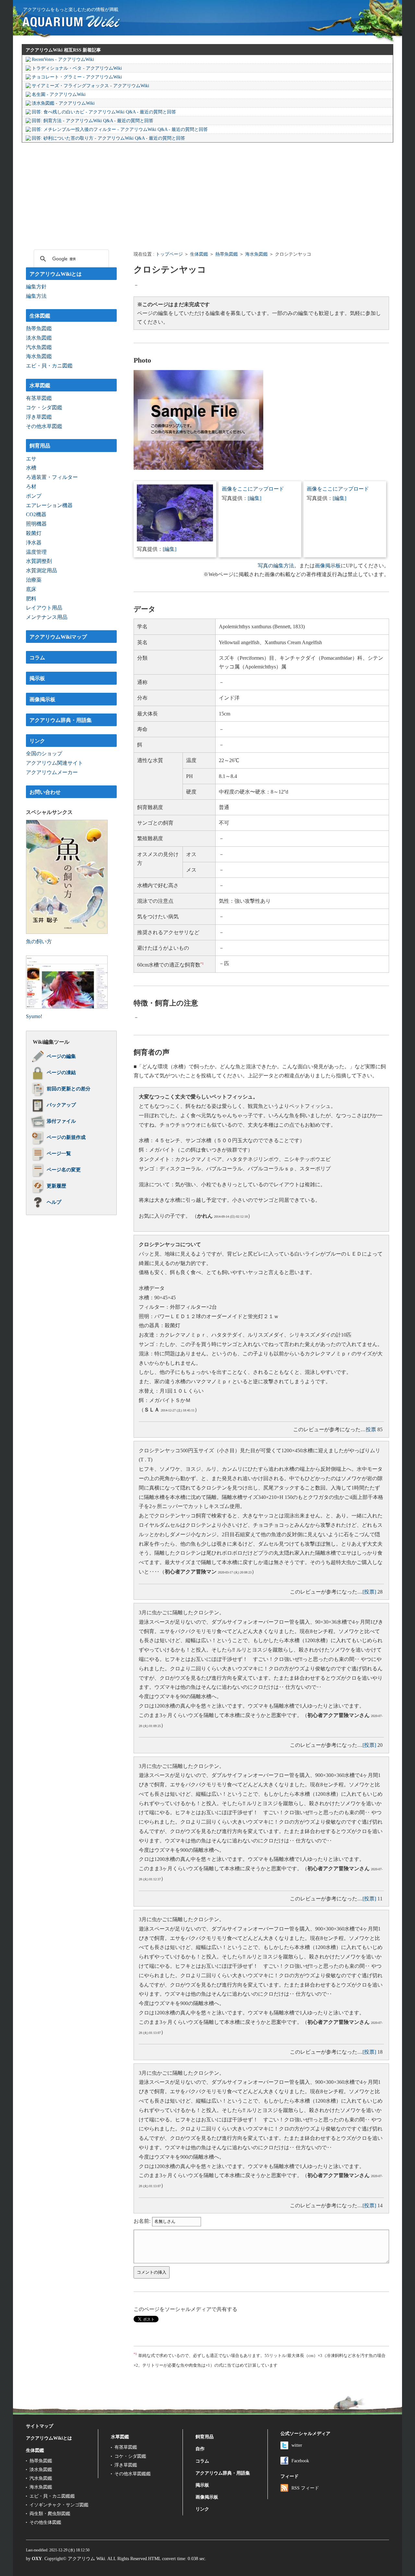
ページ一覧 (59, 1154)
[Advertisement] (207, 195)
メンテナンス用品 (47, 617)
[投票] (369, 1592)
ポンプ (34, 496)
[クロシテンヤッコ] (198, 468)
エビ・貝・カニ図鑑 (49, 366)
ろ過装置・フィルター (52, 477)
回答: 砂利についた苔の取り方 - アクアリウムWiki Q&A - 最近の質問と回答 (108, 138)
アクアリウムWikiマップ (58, 637)
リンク (37, 741)
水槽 (31, 468)
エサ (31, 459)
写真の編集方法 (276, 566)
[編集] (170, 549)
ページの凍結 (61, 1073)
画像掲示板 (328, 566)
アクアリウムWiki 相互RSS (53, 50)
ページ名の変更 (64, 1170)
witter (297, 2445)
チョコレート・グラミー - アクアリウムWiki (77, 77)
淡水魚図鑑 (39, 338)
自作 (200, 2449)
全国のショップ (44, 754)
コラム (37, 658)
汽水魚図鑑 (39, 347)
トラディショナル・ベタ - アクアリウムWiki (77, 68)
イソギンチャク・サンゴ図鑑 (59, 2505)
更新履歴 (56, 1186)
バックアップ (61, 1105)
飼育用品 (40, 446)
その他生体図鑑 (45, 2522)
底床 (31, 589)
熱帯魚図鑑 (227, 254)
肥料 (31, 599)
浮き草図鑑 (39, 417)
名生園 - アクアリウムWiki (59, 94)
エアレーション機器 (49, 505)
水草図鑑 (40, 385)
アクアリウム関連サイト (54, 763)
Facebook (300, 2461)
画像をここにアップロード (253, 489)
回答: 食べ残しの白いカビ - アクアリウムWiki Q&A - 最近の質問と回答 (104, 112)
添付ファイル (61, 1121)
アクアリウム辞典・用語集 (61, 720)
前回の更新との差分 (69, 1089)
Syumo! (34, 1016)
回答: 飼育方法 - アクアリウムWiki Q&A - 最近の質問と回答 (93, 121)
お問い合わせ (45, 792)
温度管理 (36, 552)
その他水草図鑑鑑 (133, 2474)
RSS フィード (305, 2488)
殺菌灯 (34, 533)
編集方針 (36, 287)
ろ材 (31, 487)
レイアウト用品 (44, 608)
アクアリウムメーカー (52, 772)
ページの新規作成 (66, 1137)
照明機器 (36, 524)
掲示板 (37, 678)
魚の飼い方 (39, 941)
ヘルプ (54, 1202)
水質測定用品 (41, 570)
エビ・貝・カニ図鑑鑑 (52, 2496)
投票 (371, 1429)
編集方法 (36, 296)
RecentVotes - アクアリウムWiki (63, 59)
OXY (37, 2559)
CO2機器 (36, 514)
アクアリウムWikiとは (56, 274)
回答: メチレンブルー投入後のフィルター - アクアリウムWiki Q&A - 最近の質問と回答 (120, 129)
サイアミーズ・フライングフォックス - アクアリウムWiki (90, 86)
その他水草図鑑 (44, 426)
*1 (202, 963)
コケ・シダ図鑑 (44, 407)
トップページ (169, 254)
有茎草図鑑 (39, 398)
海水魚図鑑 (256, 254)
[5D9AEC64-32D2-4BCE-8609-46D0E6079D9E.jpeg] (175, 540)
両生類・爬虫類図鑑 (50, 2513)
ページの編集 (61, 1056)
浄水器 (34, 543)
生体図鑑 (199, 254)
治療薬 (34, 580)
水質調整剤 (39, 561)
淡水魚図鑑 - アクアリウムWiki (63, 103)
